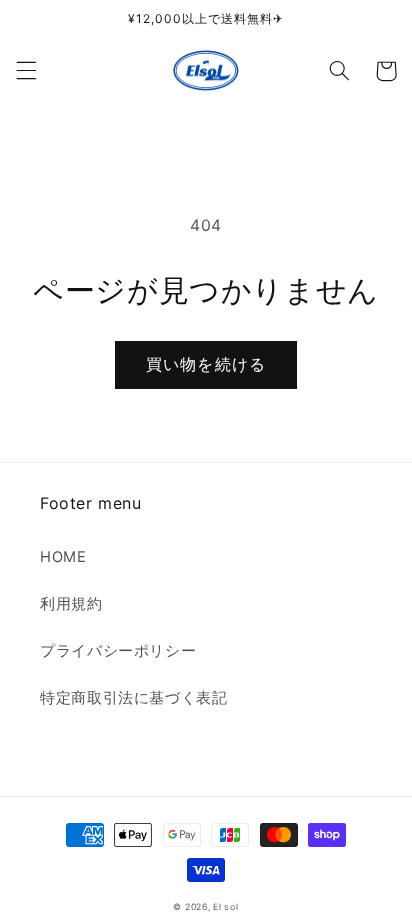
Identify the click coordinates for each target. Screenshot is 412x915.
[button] (26, 71)
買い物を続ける (205, 364)
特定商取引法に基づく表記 (134, 698)
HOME (63, 557)
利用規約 (71, 604)
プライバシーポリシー (118, 651)
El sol (225, 907)
